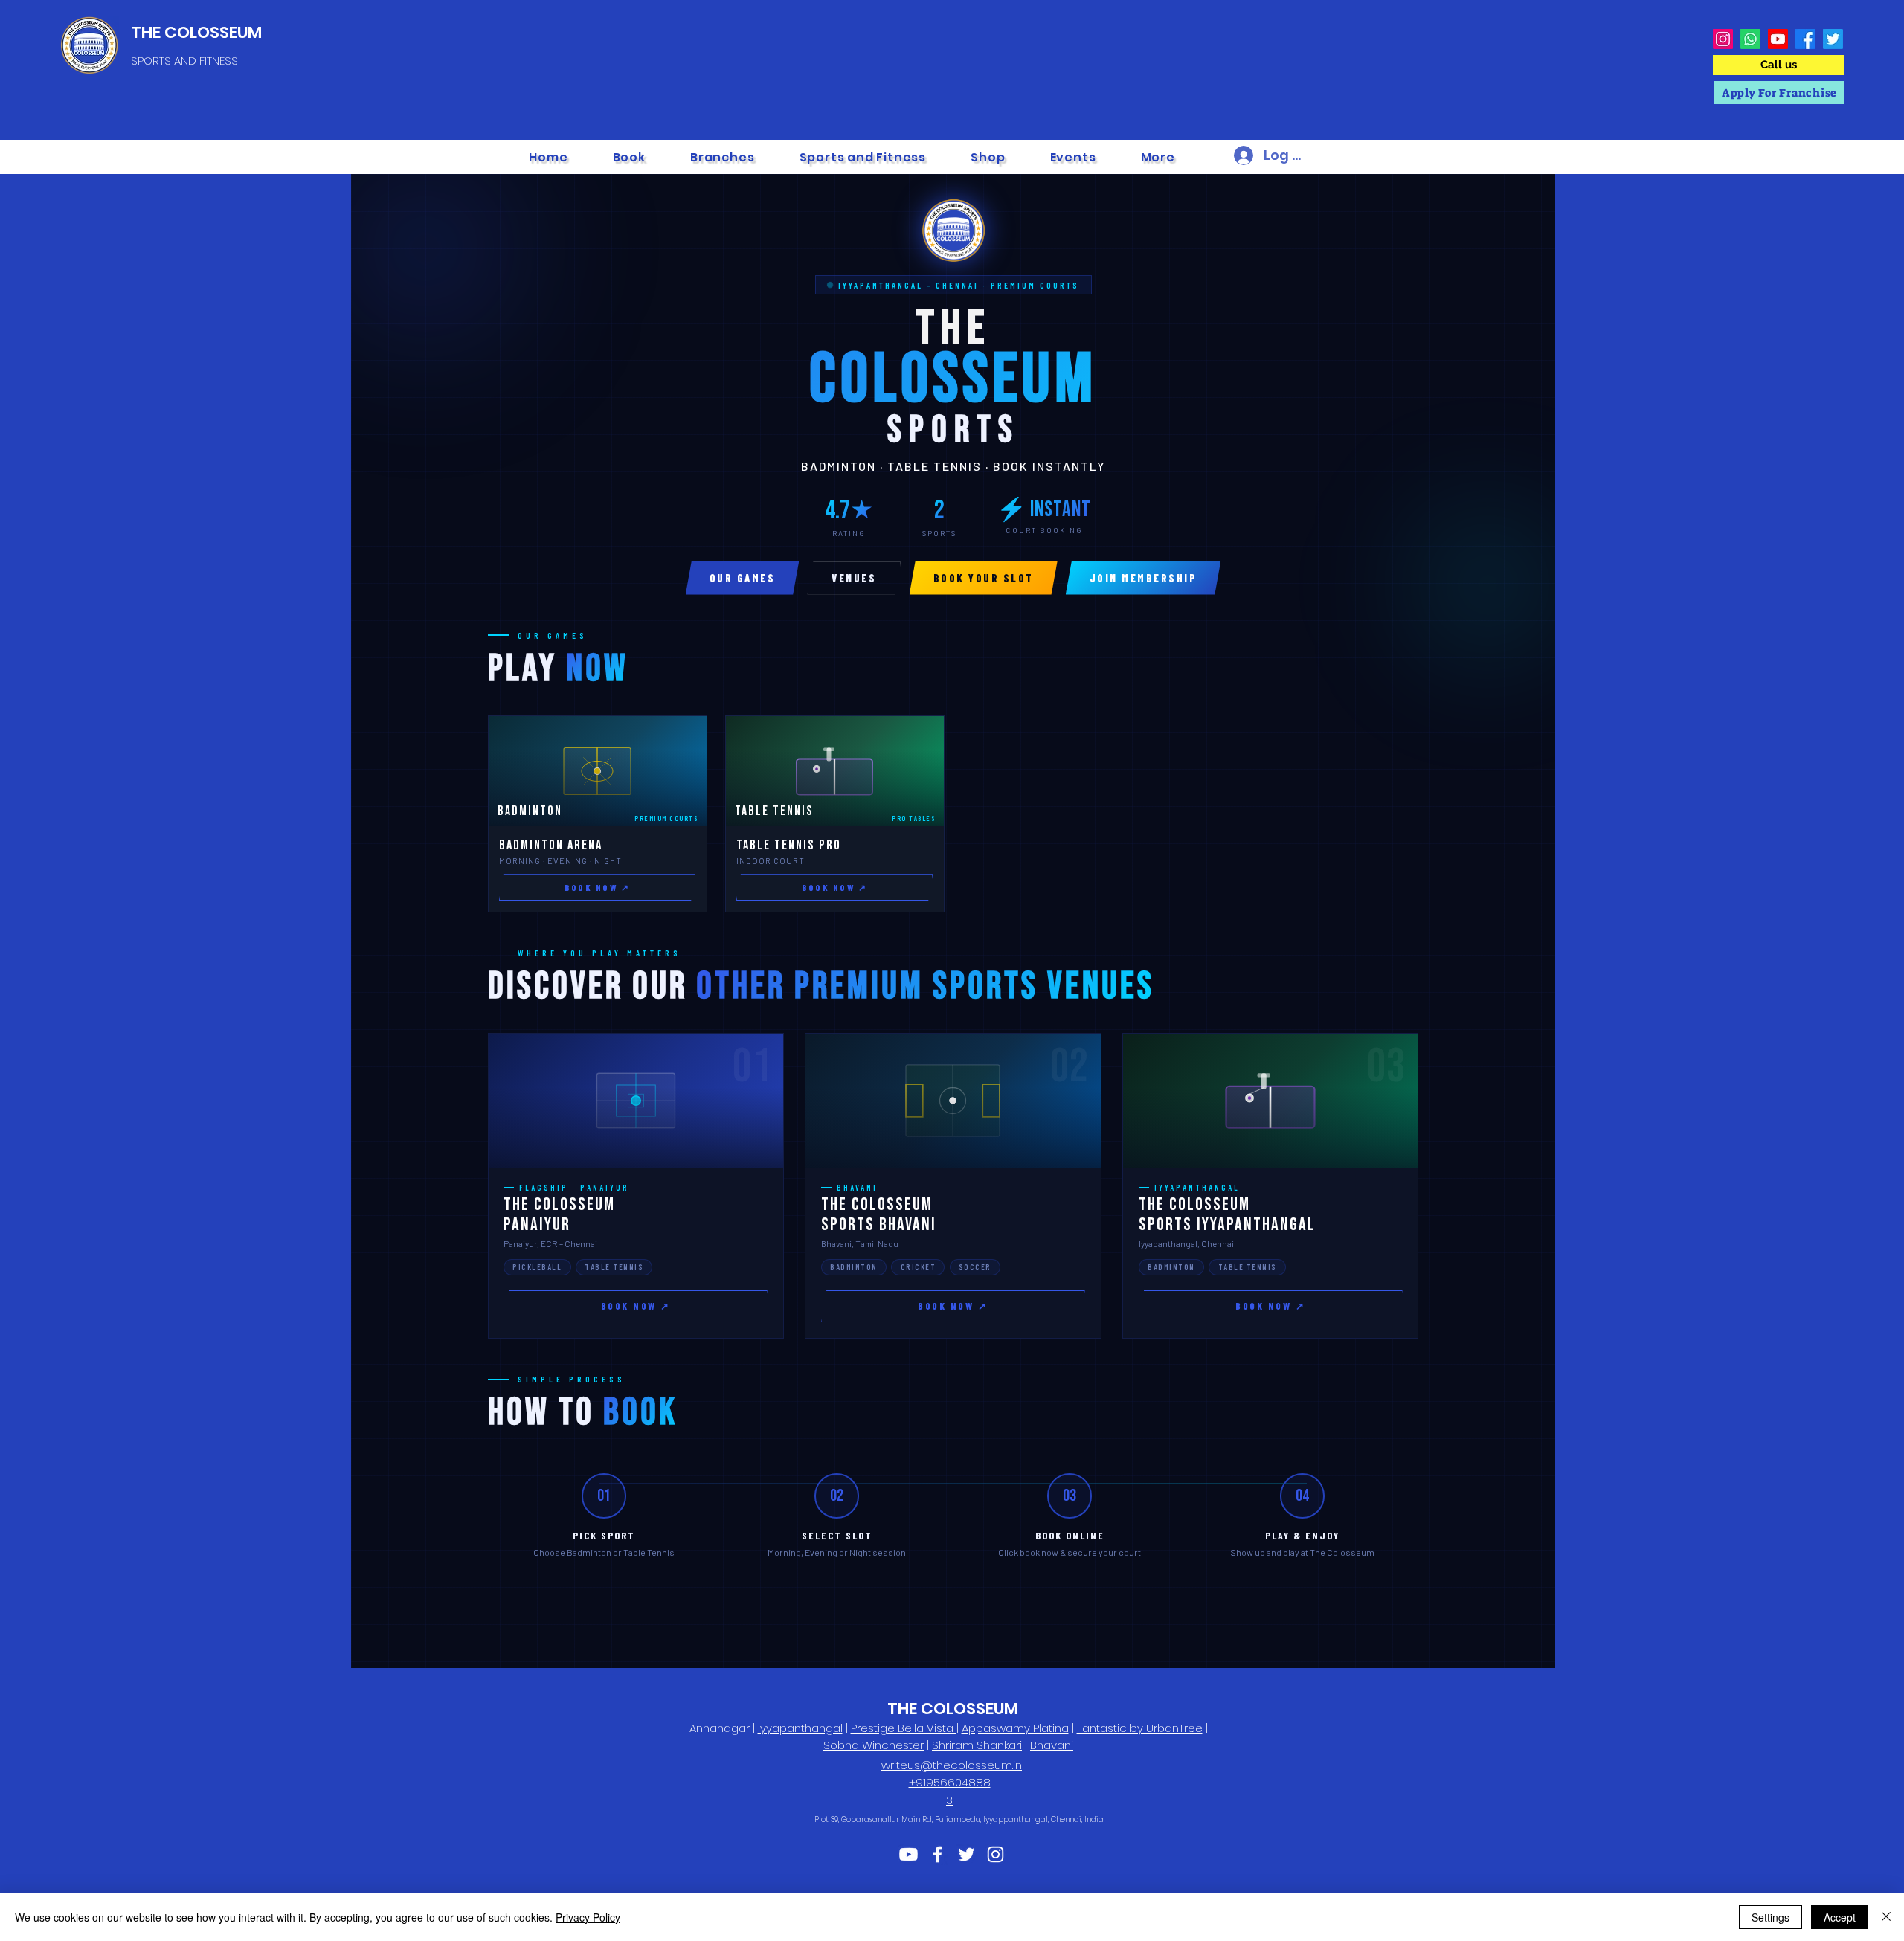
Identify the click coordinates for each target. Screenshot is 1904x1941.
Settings (1770, 1917)
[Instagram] (1723, 39)
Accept (1840, 1917)
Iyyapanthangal (800, 1728)
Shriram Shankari (977, 1745)
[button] (723, 157)
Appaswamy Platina (1015, 1728)
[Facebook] (1805, 39)
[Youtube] (1778, 39)
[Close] (1886, 1917)
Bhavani (1052, 1745)
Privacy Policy (588, 1917)
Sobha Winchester (874, 1745)
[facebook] (937, 1854)
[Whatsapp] (1750, 39)
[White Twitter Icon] (967, 1854)
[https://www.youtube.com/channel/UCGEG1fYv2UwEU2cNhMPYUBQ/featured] (908, 1854)
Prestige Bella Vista (904, 1728)
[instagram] (996, 1854)
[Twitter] (1833, 39)
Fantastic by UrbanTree (1140, 1728)
